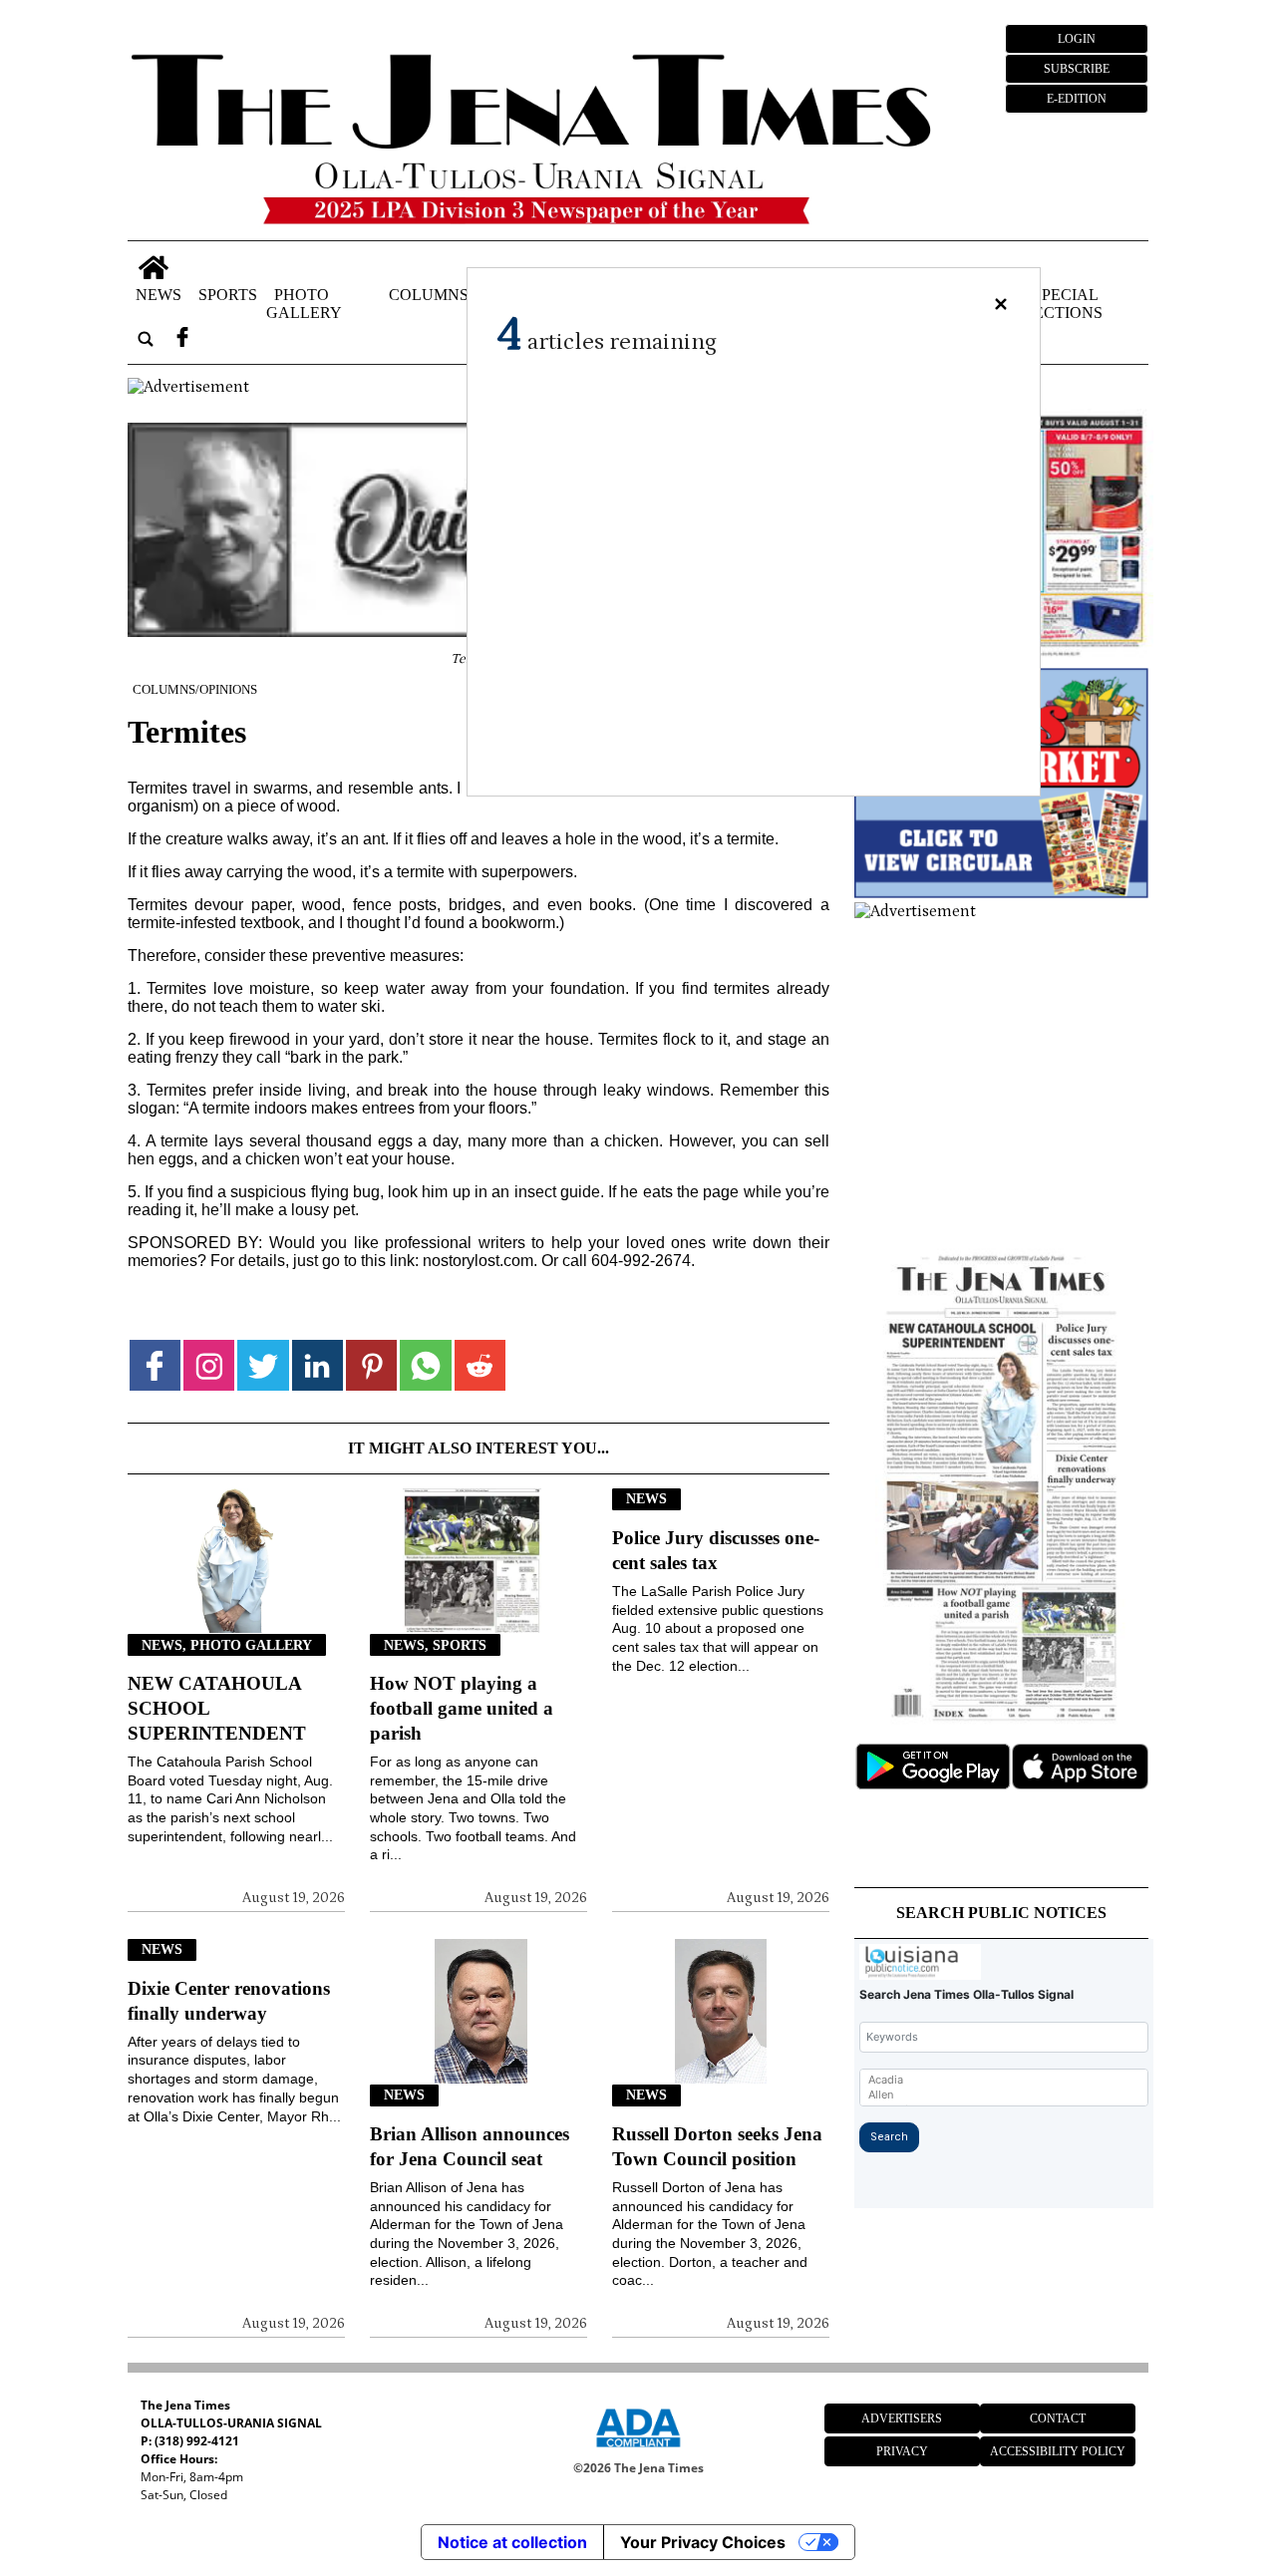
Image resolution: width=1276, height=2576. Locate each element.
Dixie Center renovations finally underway (229, 2001)
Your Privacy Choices (703, 2542)
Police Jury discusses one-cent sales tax (716, 1550)
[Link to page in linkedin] (318, 1365)
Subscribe (1077, 69)
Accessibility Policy (1058, 2451)
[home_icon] (154, 268)
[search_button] (146, 339)
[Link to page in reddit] (480, 1365)
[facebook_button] (182, 339)
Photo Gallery (304, 304)
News (159, 295)
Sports (228, 295)
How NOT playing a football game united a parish (462, 1708)
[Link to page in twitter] (263, 1365)
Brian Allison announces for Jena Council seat (470, 2146)
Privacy (902, 2451)
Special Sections (1064, 304)
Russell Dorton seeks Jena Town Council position (717, 2146)
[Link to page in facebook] (155, 1365)
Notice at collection (512, 2542)
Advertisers (902, 2418)
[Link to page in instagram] (209, 1365)
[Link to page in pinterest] (371, 1365)
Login (1077, 39)
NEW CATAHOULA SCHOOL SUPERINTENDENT (217, 1708)
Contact (1058, 2418)
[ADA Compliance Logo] (638, 2450)
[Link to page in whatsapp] (425, 1365)
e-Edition (1077, 99)
